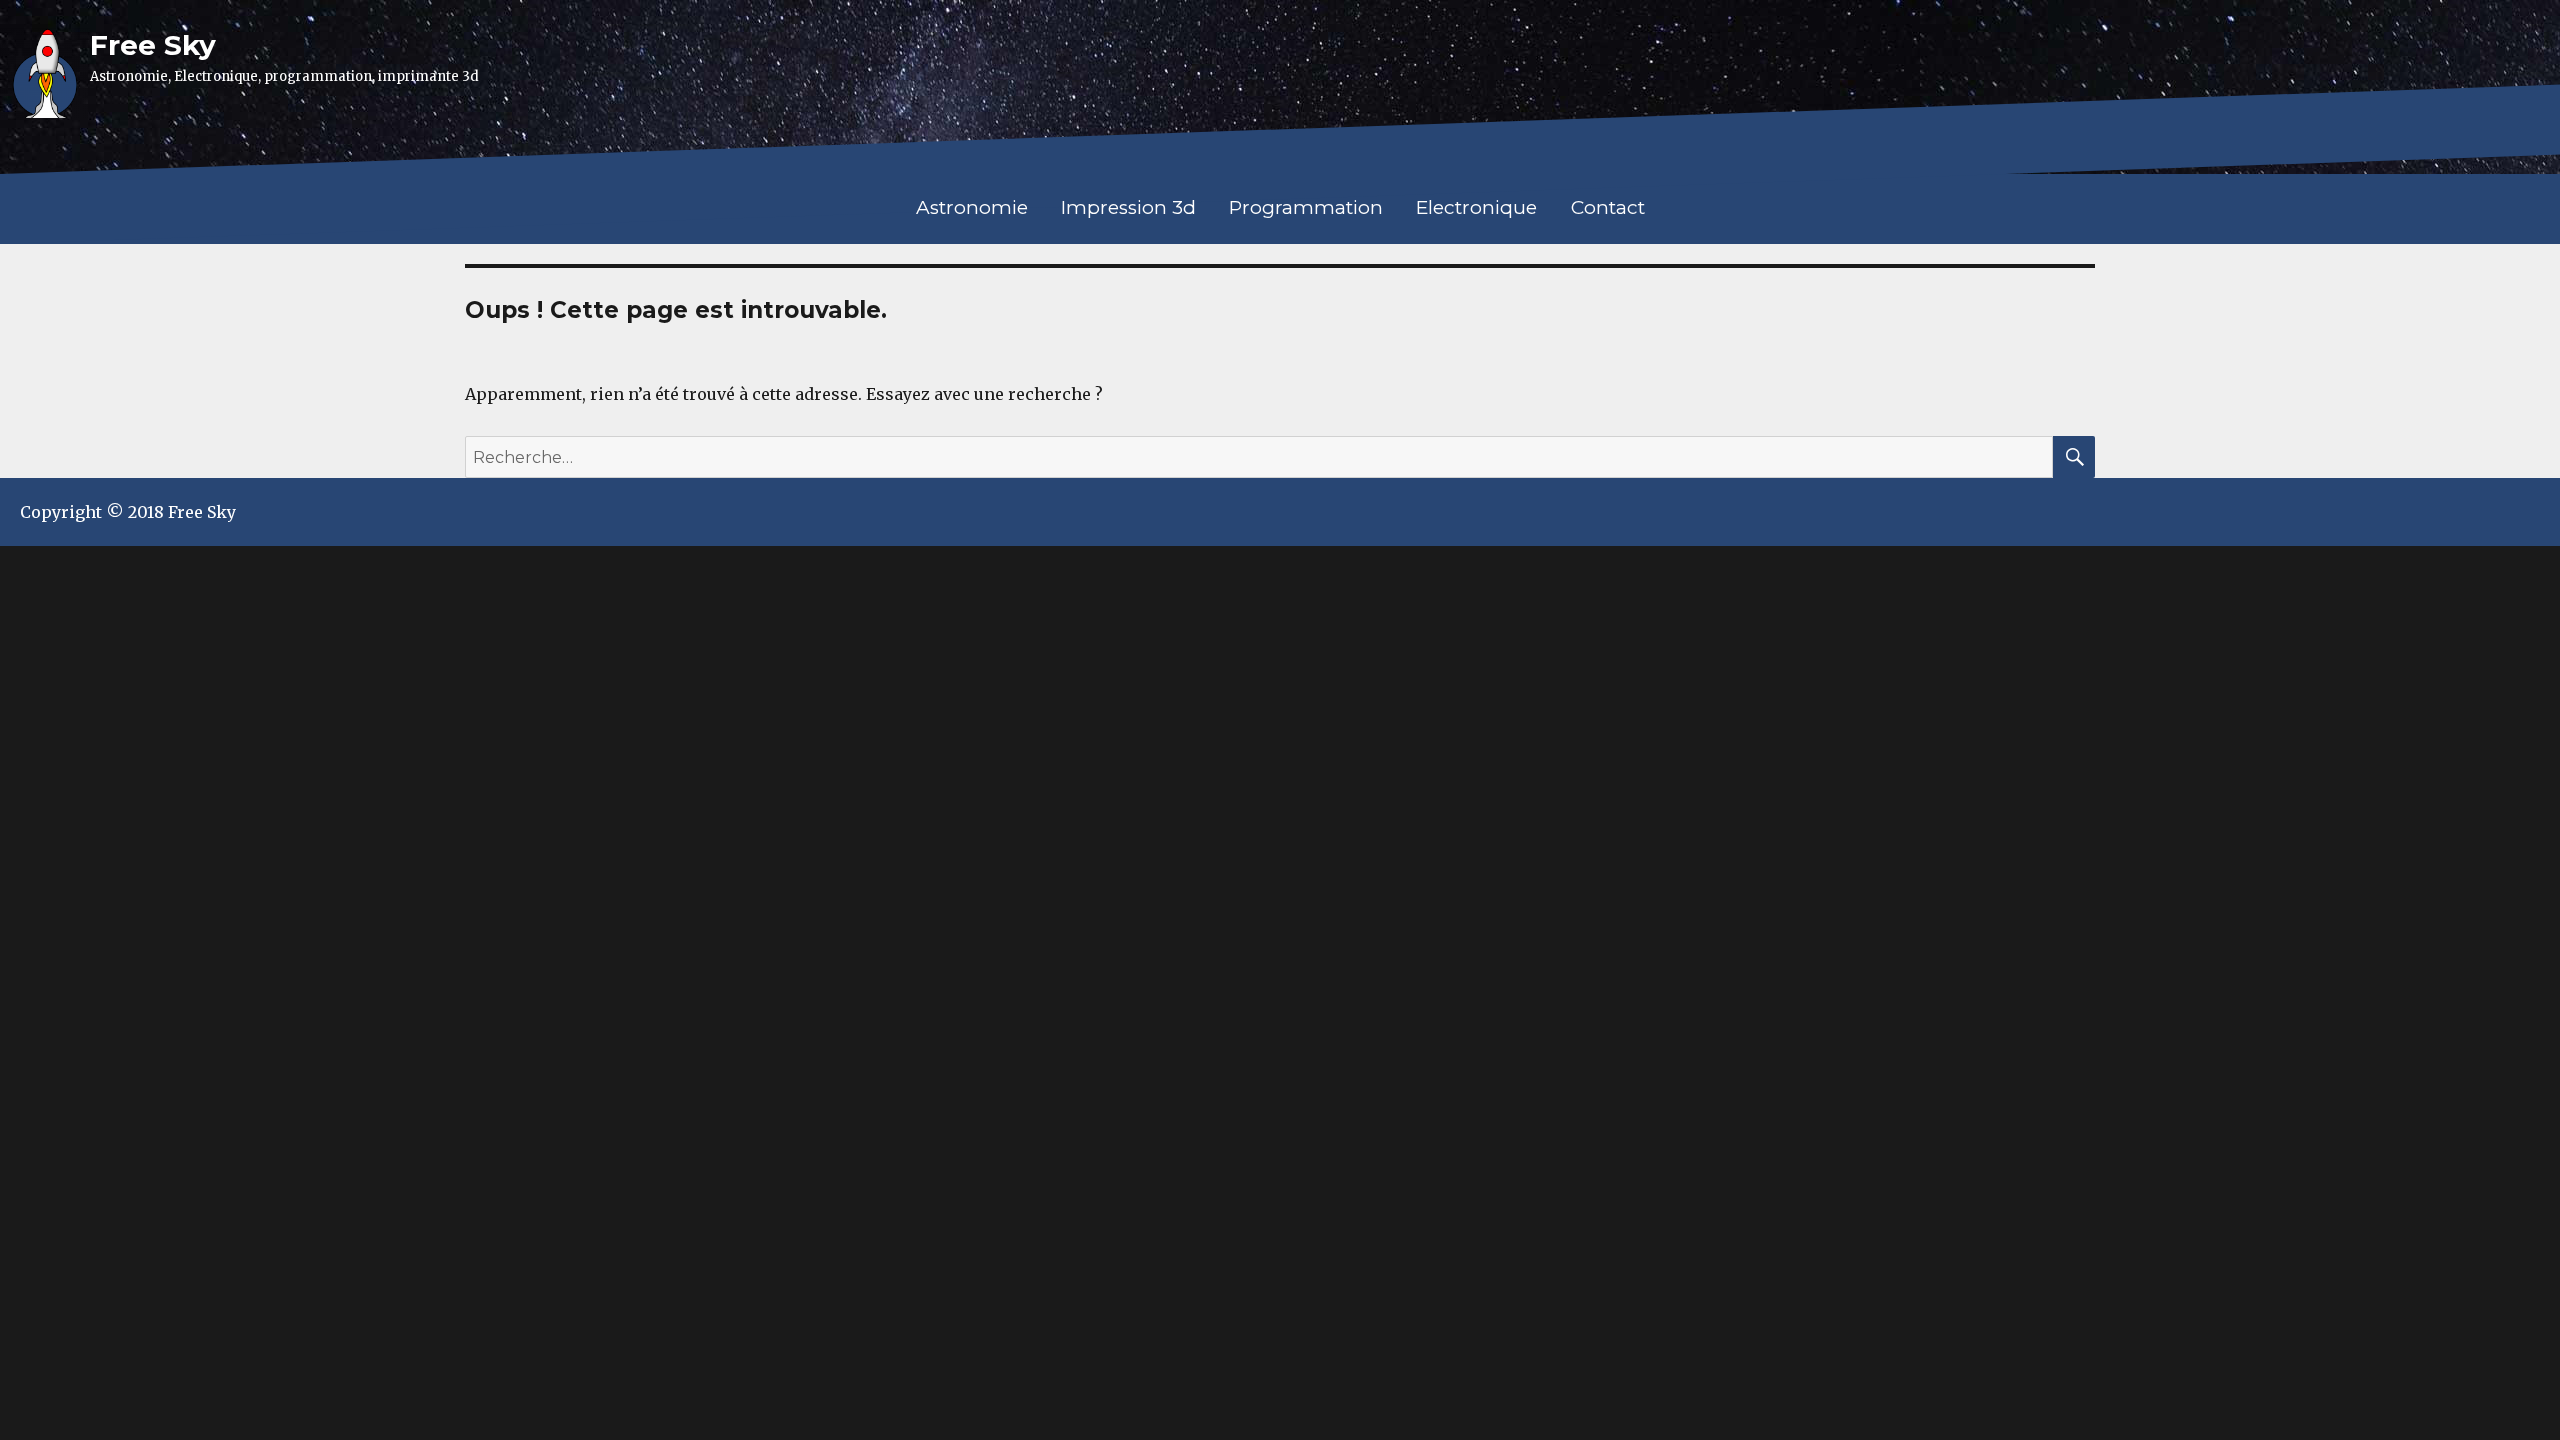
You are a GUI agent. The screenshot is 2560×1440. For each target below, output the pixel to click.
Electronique (1476, 207)
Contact (1608, 207)
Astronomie (972, 207)
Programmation (1306, 207)
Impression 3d (1128, 207)
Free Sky (153, 45)
